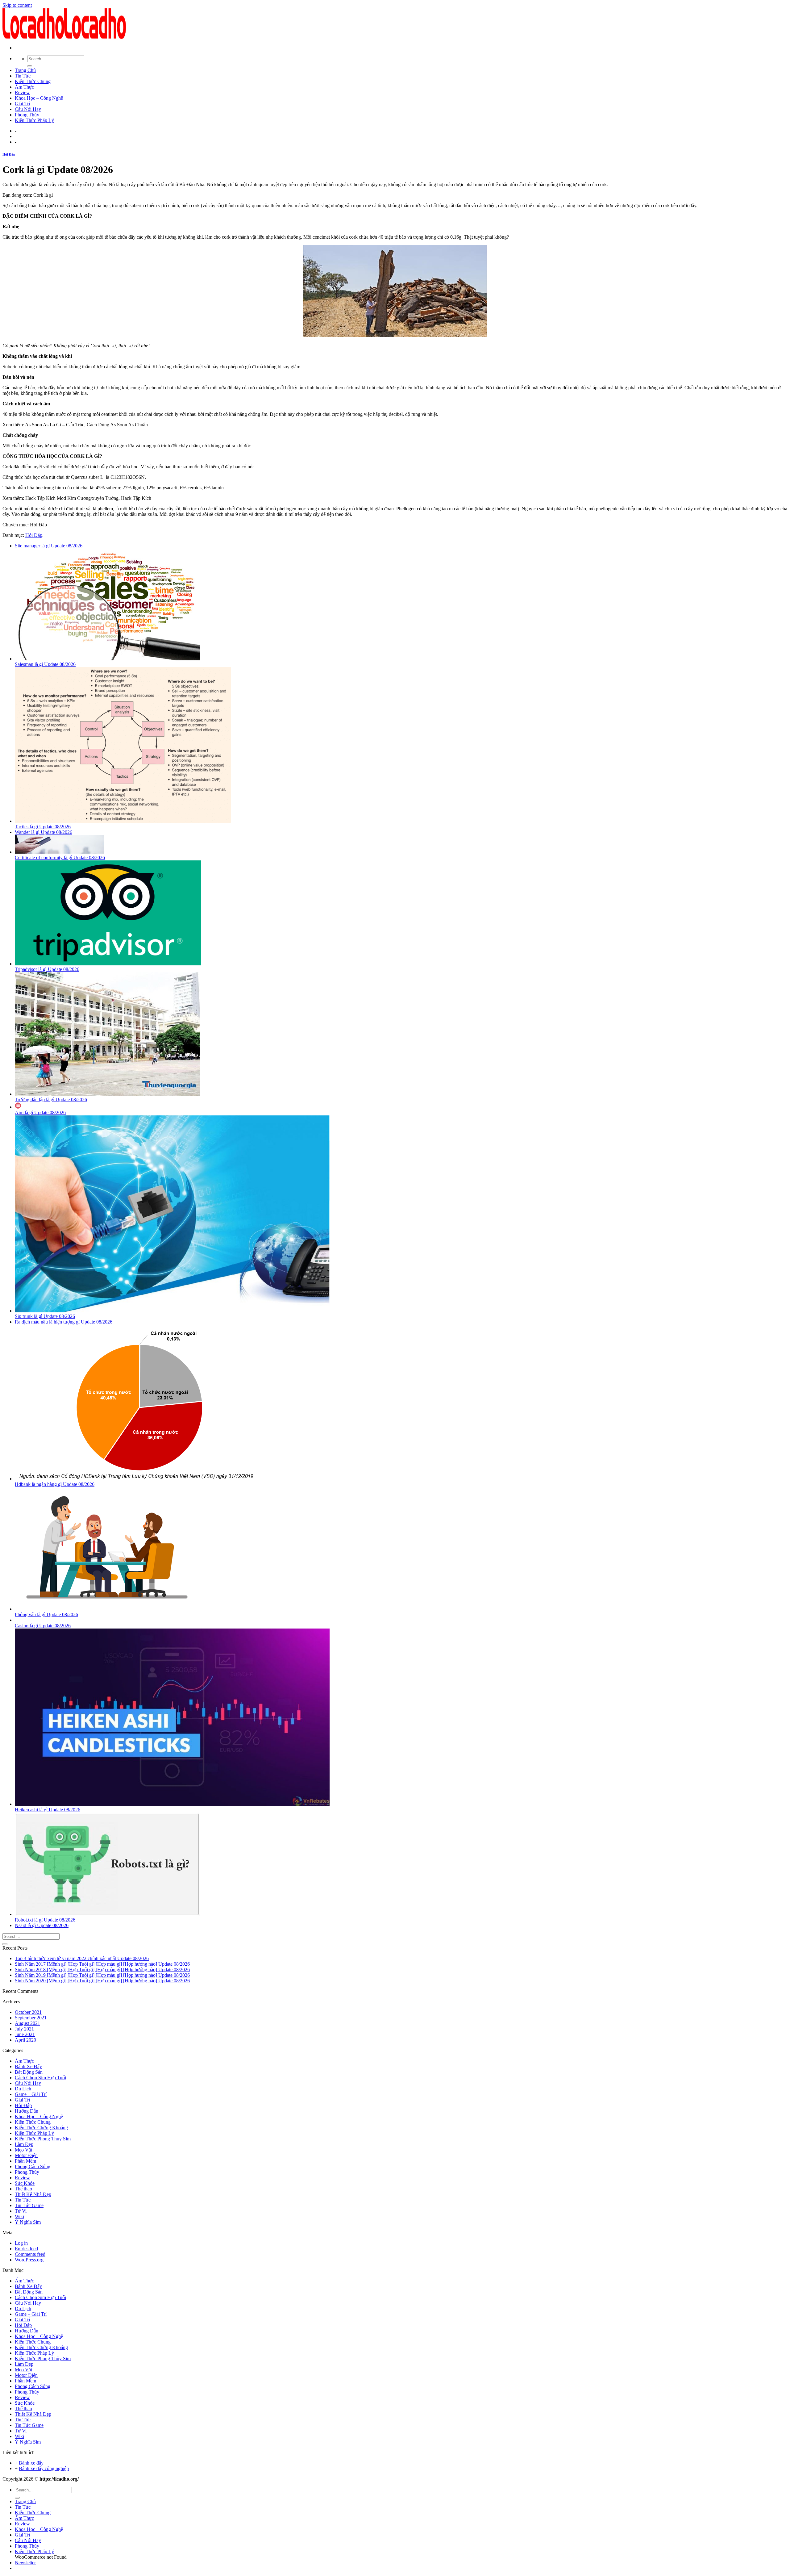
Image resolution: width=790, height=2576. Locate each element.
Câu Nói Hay (28, 109)
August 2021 (27, 2023)
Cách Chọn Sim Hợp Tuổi (40, 2078)
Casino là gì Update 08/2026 (43, 1626)
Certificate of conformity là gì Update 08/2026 (60, 857)
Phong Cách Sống (33, 2166)
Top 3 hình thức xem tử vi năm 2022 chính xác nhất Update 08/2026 (82, 1958)
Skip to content (17, 5)
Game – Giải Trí (31, 2094)
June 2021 (25, 2034)
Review (22, 92)
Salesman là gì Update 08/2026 (45, 664)
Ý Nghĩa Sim (28, 2222)
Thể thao (23, 2189)
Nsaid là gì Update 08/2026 (42, 1925)
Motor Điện (26, 2155)
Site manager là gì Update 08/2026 (49, 546)
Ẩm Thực (24, 87)
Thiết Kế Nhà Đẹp (33, 2194)
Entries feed (26, 2249)
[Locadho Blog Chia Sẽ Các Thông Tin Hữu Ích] (64, 37)
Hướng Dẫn (27, 2111)
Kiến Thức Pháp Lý (34, 120)
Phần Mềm (25, 2161)
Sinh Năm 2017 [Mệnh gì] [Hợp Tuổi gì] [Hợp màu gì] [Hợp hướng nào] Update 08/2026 (102, 1964)
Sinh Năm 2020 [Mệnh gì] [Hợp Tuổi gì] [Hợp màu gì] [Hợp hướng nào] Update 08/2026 (102, 1981)
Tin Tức (23, 76)
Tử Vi (21, 2211)
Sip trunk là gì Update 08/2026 (45, 1316)
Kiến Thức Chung (33, 81)
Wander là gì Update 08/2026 (44, 832)
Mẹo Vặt (23, 2150)
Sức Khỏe (25, 2183)
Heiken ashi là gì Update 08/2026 (48, 1810)
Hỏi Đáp (9, 154)
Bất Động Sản (29, 2072)
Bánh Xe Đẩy (28, 2066)
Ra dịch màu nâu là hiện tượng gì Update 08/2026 (64, 1322)
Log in (21, 2243)
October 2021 (28, 2012)
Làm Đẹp (24, 2144)
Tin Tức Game (29, 2205)
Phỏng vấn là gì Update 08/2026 (46, 1614)
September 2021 (31, 2018)
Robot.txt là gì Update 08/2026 (45, 1920)
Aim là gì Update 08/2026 (40, 1112)
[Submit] (30, 66)
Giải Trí (22, 104)
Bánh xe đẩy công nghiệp (44, 2468)
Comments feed (30, 2254)
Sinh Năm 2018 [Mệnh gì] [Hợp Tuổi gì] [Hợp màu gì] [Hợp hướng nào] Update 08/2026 (102, 1970)
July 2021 (24, 2029)
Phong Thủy (27, 115)
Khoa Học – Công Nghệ (39, 98)
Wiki (19, 2216)
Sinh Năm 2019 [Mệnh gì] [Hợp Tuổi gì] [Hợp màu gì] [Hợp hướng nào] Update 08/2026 (102, 1975)
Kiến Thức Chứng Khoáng (41, 2128)
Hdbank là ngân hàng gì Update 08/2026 (55, 1484)
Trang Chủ (25, 70)
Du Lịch (23, 2089)
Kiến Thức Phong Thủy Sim (43, 2139)
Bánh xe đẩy (31, 2463)
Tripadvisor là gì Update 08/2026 (47, 969)
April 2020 (25, 2040)
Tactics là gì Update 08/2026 (43, 827)
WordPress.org (29, 2260)
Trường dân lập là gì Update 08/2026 (51, 1100)
